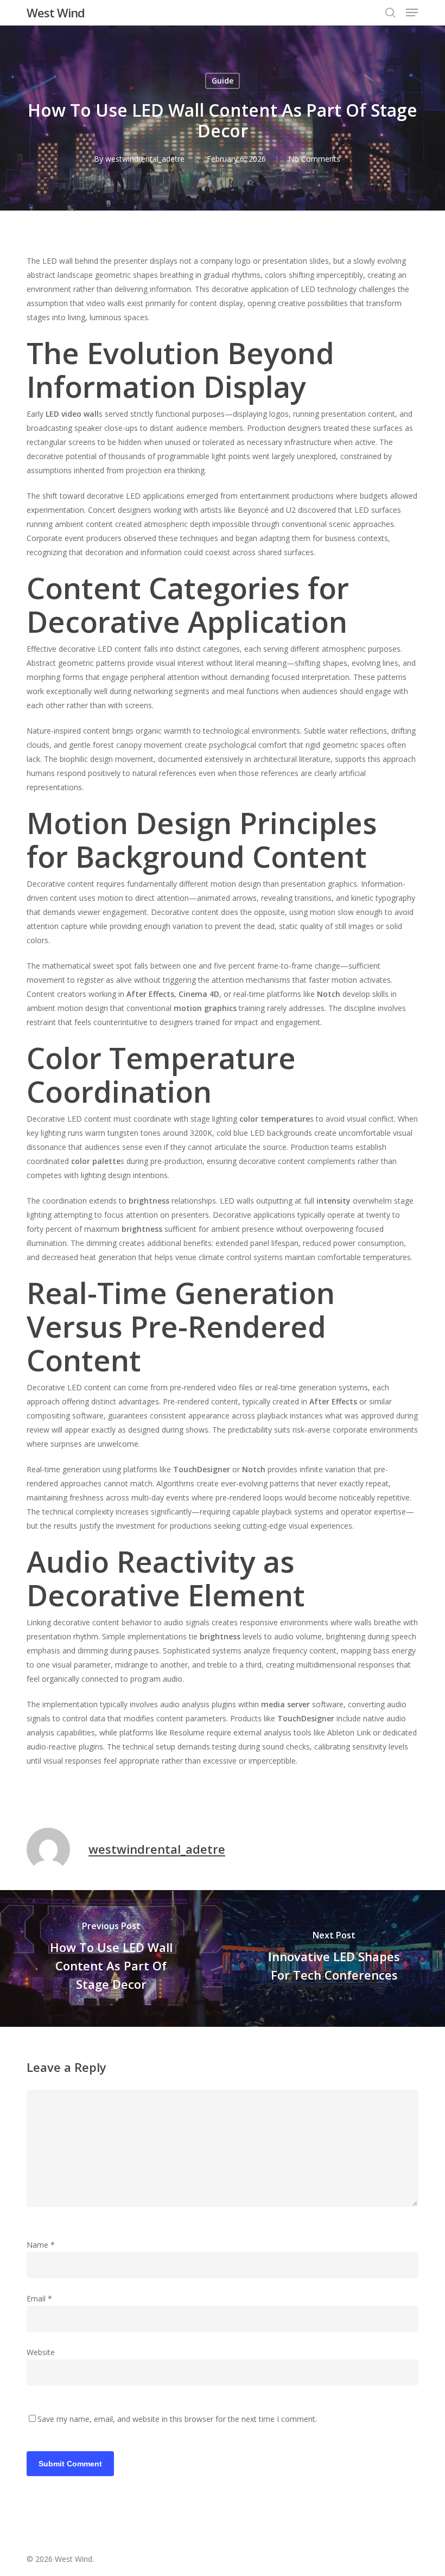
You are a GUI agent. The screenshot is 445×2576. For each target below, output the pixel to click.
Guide (223, 81)
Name (41, 2245)
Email (39, 2298)
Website (41, 2352)
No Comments (314, 159)
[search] (390, 12)
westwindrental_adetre (145, 159)
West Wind (56, 12)
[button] (412, 12)
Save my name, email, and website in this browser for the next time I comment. (177, 2419)
